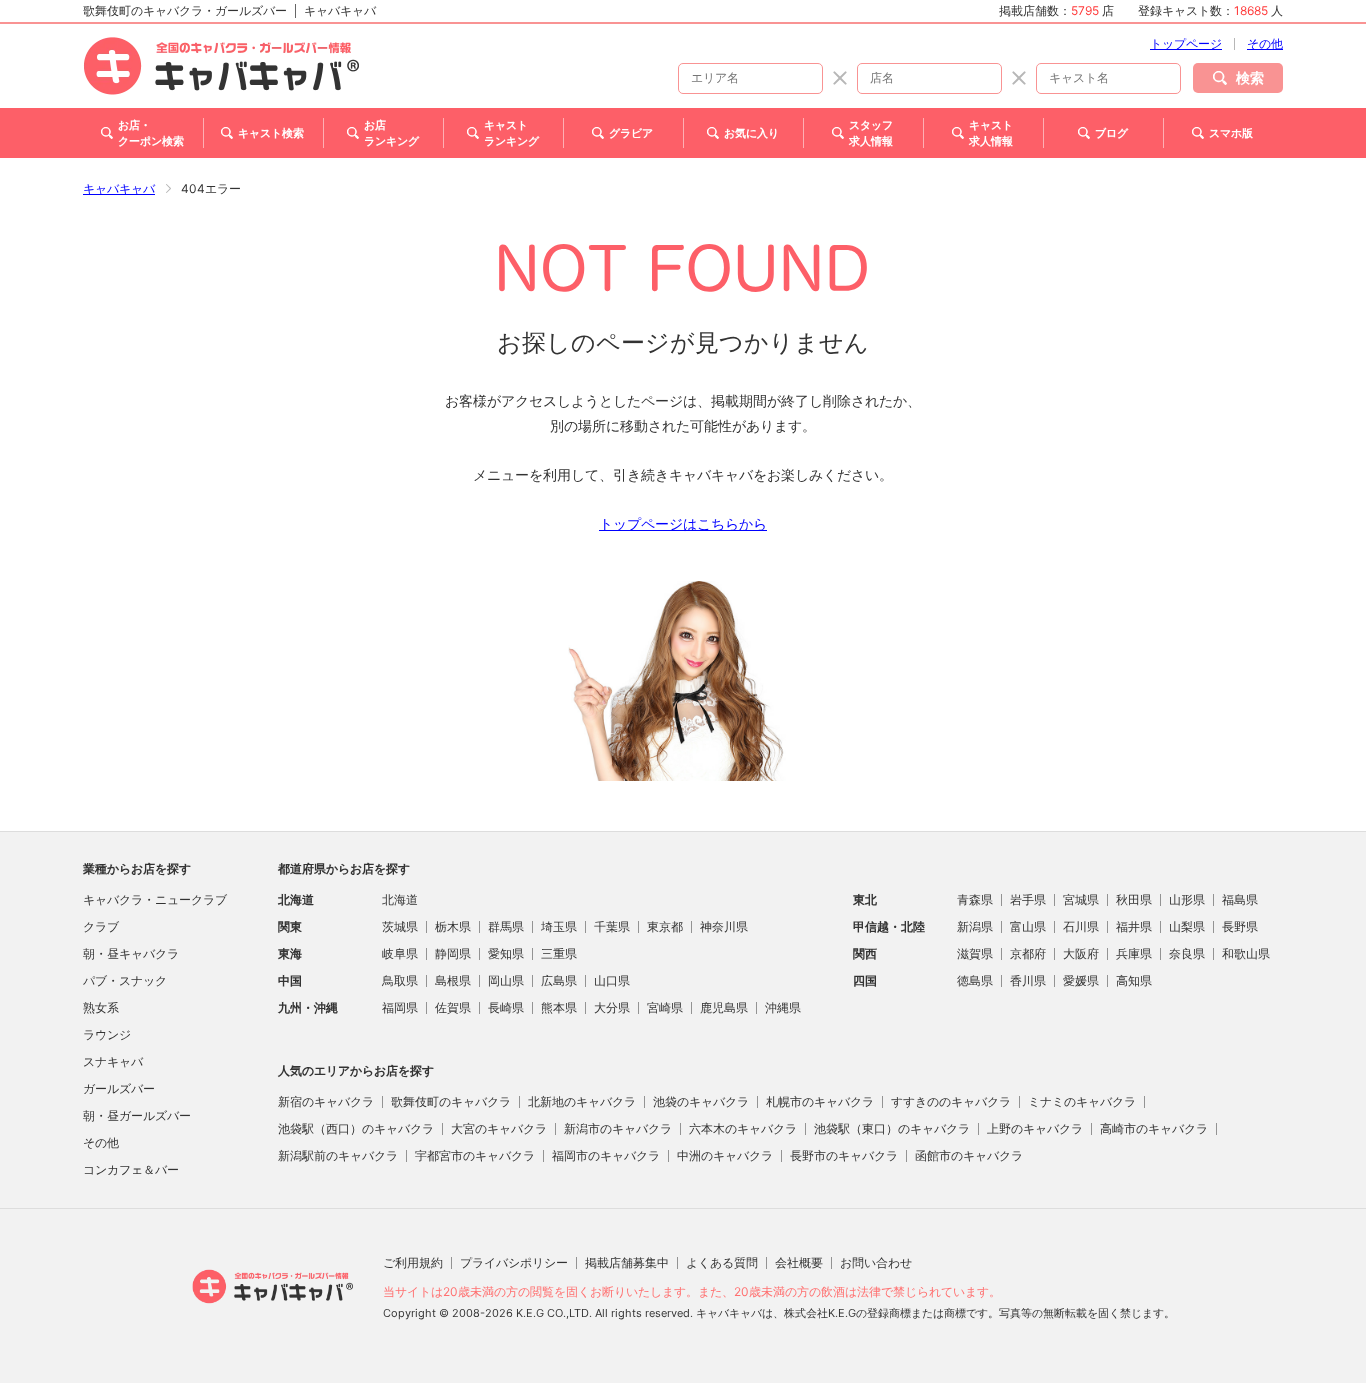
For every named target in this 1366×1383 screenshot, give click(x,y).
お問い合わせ (876, 1262)
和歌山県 (1246, 953)
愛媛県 (1081, 980)
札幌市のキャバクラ (820, 1101)
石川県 (1081, 926)
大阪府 (1081, 953)
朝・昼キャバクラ (131, 953)
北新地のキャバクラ (582, 1101)
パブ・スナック (125, 980)
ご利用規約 (413, 1262)
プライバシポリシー (514, 1262)
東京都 (665, 926)
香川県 (1028, 980)
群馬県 (506, 926)
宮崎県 (665, 1007)
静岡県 (453, 953)
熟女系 (101, 1007)
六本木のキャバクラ (743, 1128)
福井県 (1134, 926)
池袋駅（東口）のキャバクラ (892, 1128)
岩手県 (1028, 899)
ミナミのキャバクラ (1082, 1101)
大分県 (612, 1007)
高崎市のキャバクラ (1154, 1128)
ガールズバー (119, 1088)
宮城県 (1081, 899)
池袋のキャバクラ (701, 1101)
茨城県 (400, 926)
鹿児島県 (724, 1007)
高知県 (1134, 980)
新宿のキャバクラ (326, 1101)
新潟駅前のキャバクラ (338, 1155)
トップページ (1186, 43)
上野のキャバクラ (1035, 1128)
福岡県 (400, 1007)
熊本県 (559, 1007)
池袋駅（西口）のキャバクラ (356, 1128)
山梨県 (1187, 926)
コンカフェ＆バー (131, 1169)
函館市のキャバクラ (969, 1155)
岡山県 (506, 980)
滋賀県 (975, 953)
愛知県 (506, 953)
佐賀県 (453, 1007)
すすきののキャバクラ (951, 1101)
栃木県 (453, 926)
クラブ (101, 926)
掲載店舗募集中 (627, 1262)
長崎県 (506, 1007)
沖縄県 (783, 1007)
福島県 (1240, 899)
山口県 (612, 980)
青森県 (975, 899)
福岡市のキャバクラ (606, 1155)
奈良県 (1187, 953)
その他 (1265, 43)
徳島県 (975, 980)
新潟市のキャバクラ (618, 1128)
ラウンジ (107, 1034)
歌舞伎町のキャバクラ (451, 1101)
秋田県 (1134, 899)
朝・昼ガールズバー (137, 1115)
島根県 (453, 980)
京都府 (1028, 953)
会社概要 (799, 1262)
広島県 (559, 980)
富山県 (1028, 926)
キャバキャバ (119, 188)
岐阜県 (400, 953)
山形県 (1187, 899)
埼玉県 (559, 926)
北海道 (400, 899)
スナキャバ (113, 1061)
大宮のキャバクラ (499, 1128)
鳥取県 (400, 980)
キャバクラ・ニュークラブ (155, 899)
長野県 (1240, 926)
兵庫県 (1134, 953)
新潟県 (975, 926)
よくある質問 (722, 1262)
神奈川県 (724, 926)
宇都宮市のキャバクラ (475, 1155)
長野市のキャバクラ (844, 1155)
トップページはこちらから (683, 523)
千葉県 (612, 926)
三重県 (559, 953)
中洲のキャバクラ (725, 1155)
